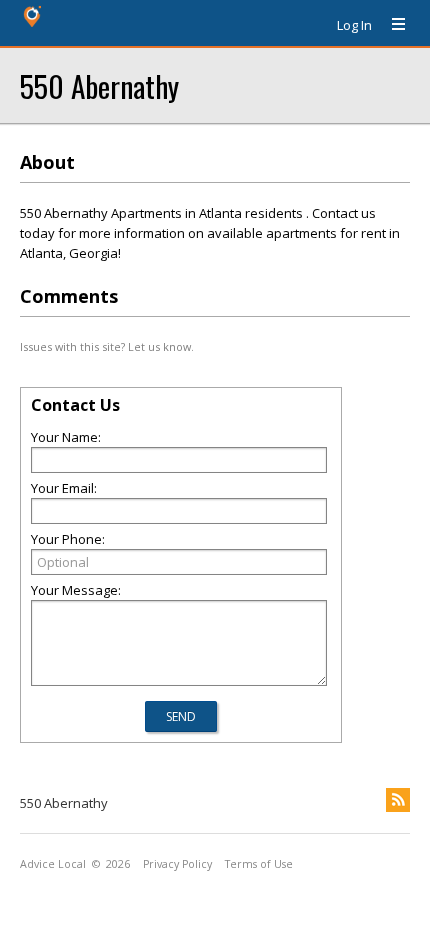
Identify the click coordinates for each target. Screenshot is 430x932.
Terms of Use (259, 864)
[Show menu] (391, 25)
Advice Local (53, 864)
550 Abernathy (99, 85)
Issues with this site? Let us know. (107, 346)
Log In (354, 25)
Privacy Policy (177, 864)
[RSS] (398, 800)
